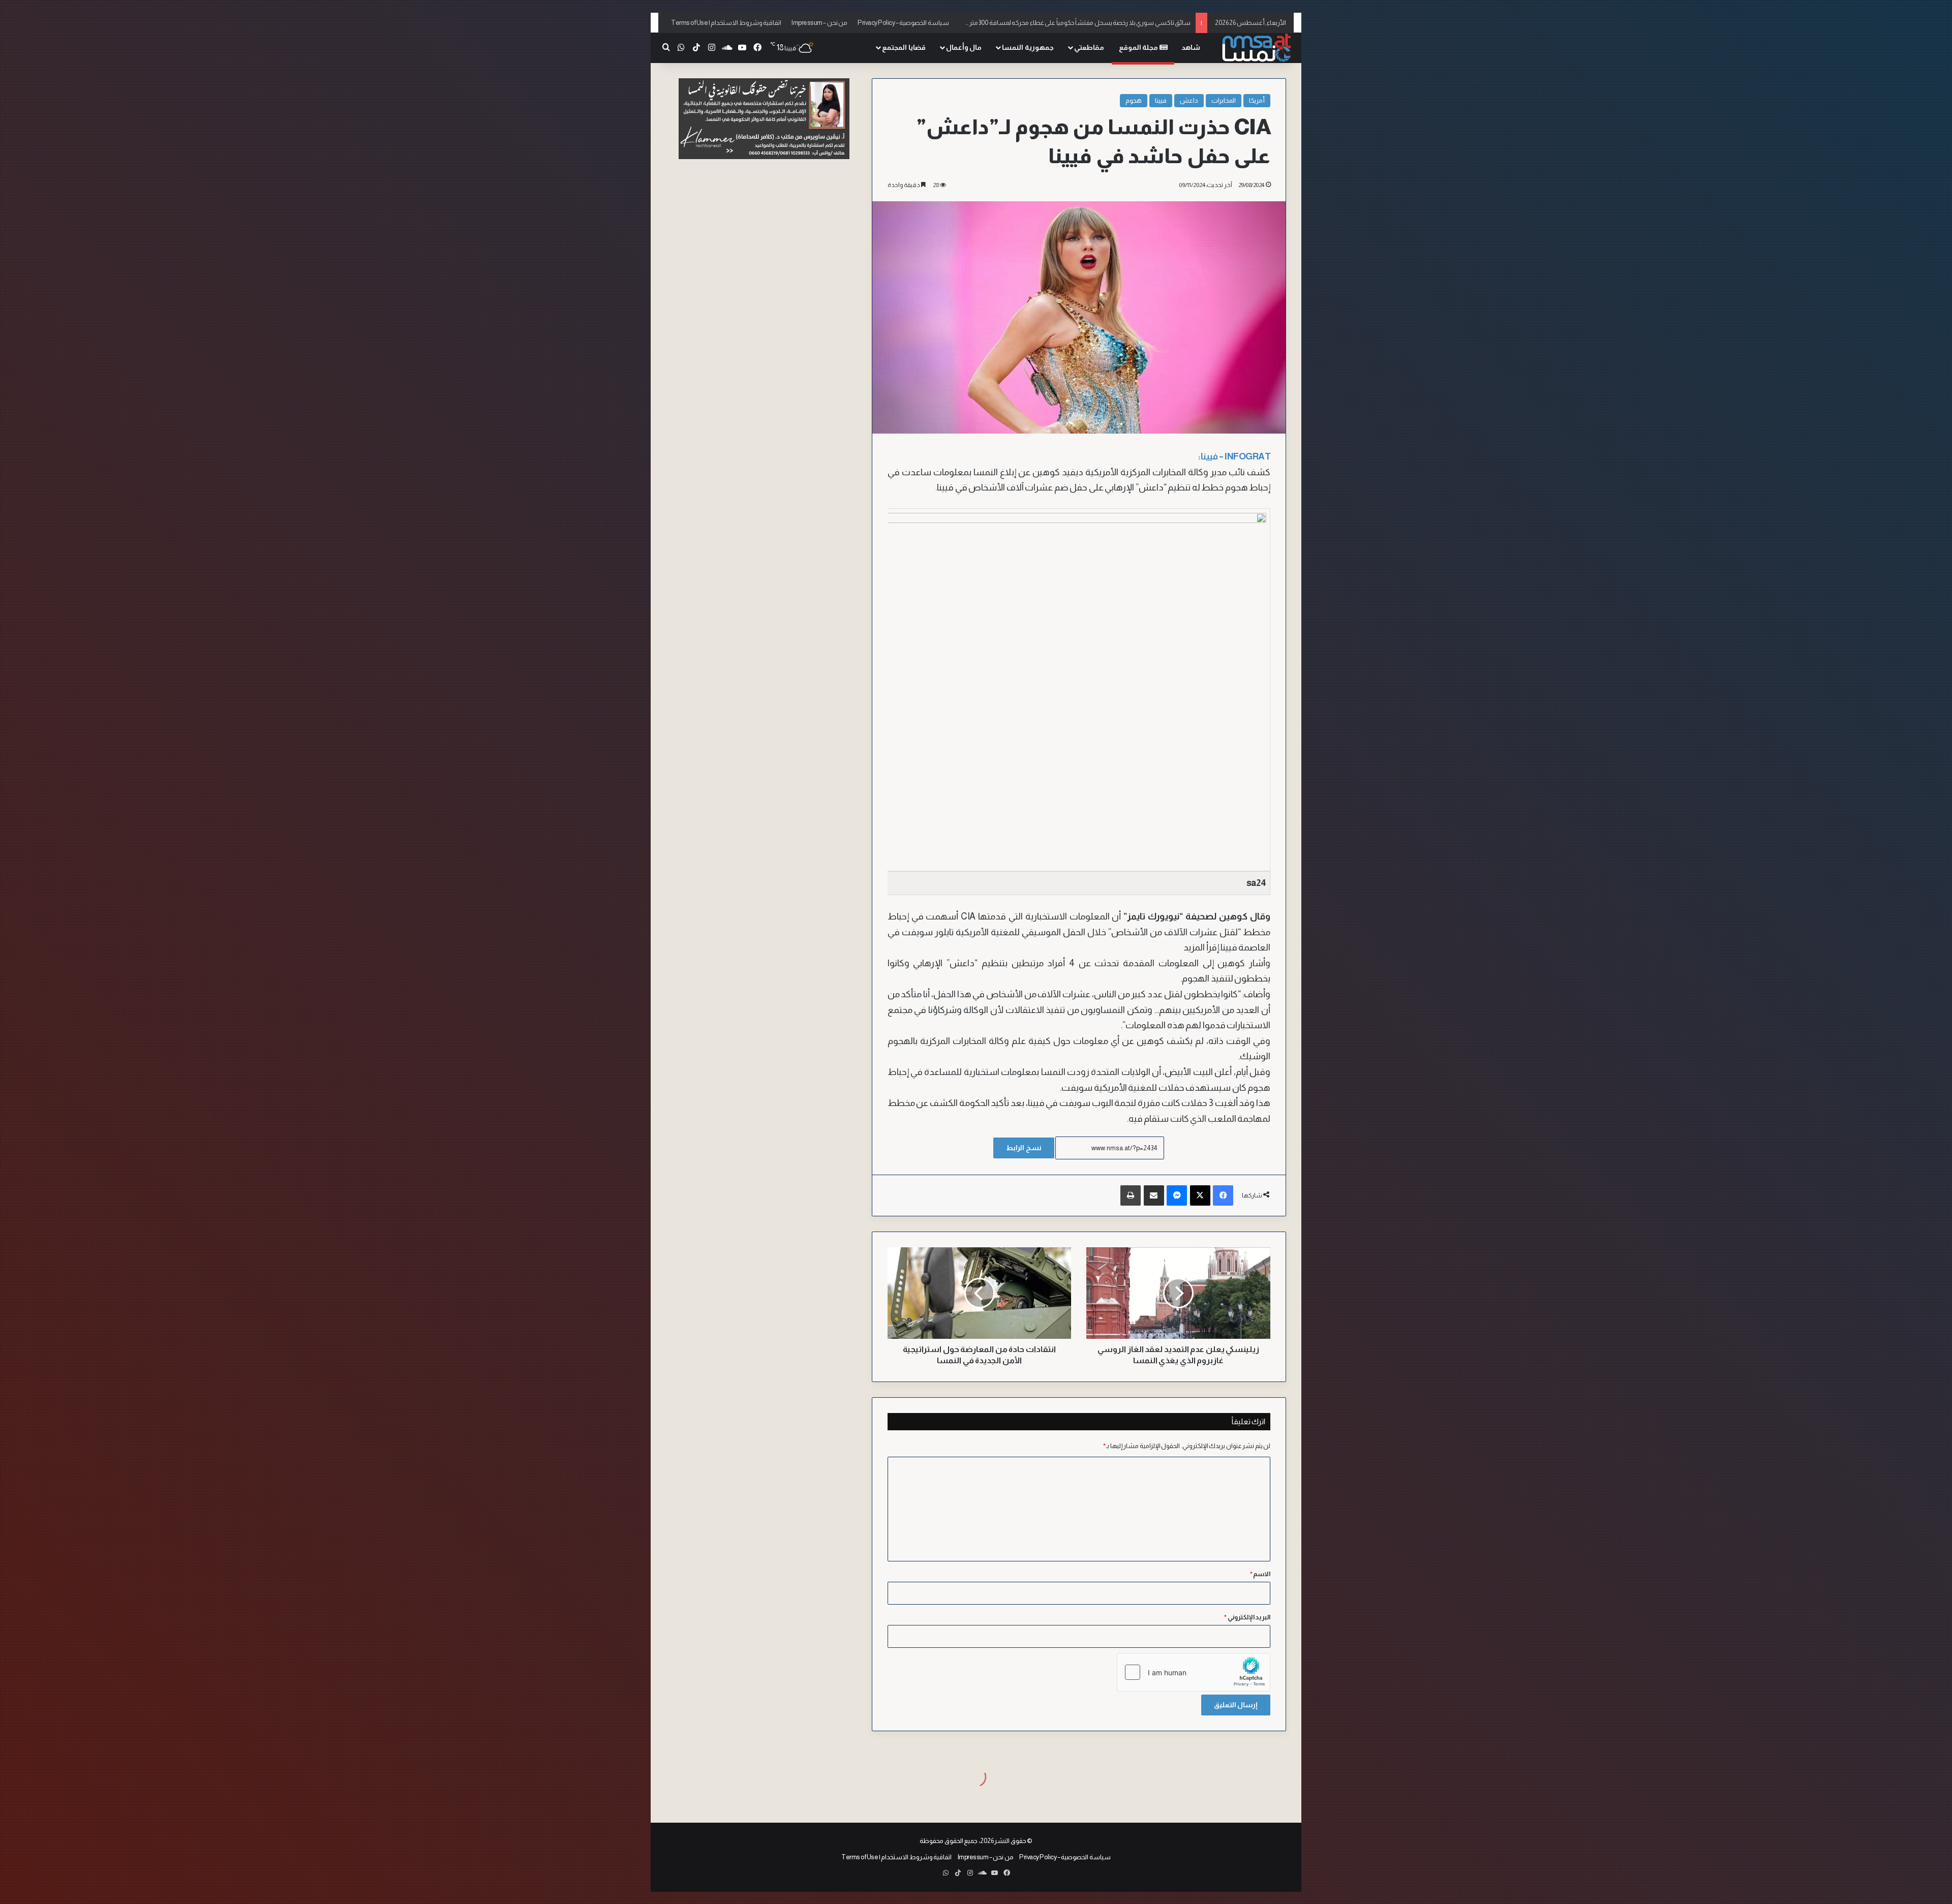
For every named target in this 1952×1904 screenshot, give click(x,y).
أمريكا (1257, 100)
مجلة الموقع (1139, 47)
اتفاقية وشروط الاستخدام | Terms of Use (726, 23)
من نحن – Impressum (819, 23)
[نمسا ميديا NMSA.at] (1256, 48)
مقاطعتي (1089, 47)
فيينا (1161, 100)
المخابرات (1224, 100)
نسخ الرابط (1024, 1148)
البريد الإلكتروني (1247, 1617)
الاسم (1260, 1574)
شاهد (1191, 47)
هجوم (1134, 100)
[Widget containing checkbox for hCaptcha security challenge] (1194, 1672)
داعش (1189, 100)
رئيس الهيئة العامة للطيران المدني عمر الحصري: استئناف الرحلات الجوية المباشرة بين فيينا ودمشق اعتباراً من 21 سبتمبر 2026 (1029, 23)
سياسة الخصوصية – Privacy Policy (903, 23)
